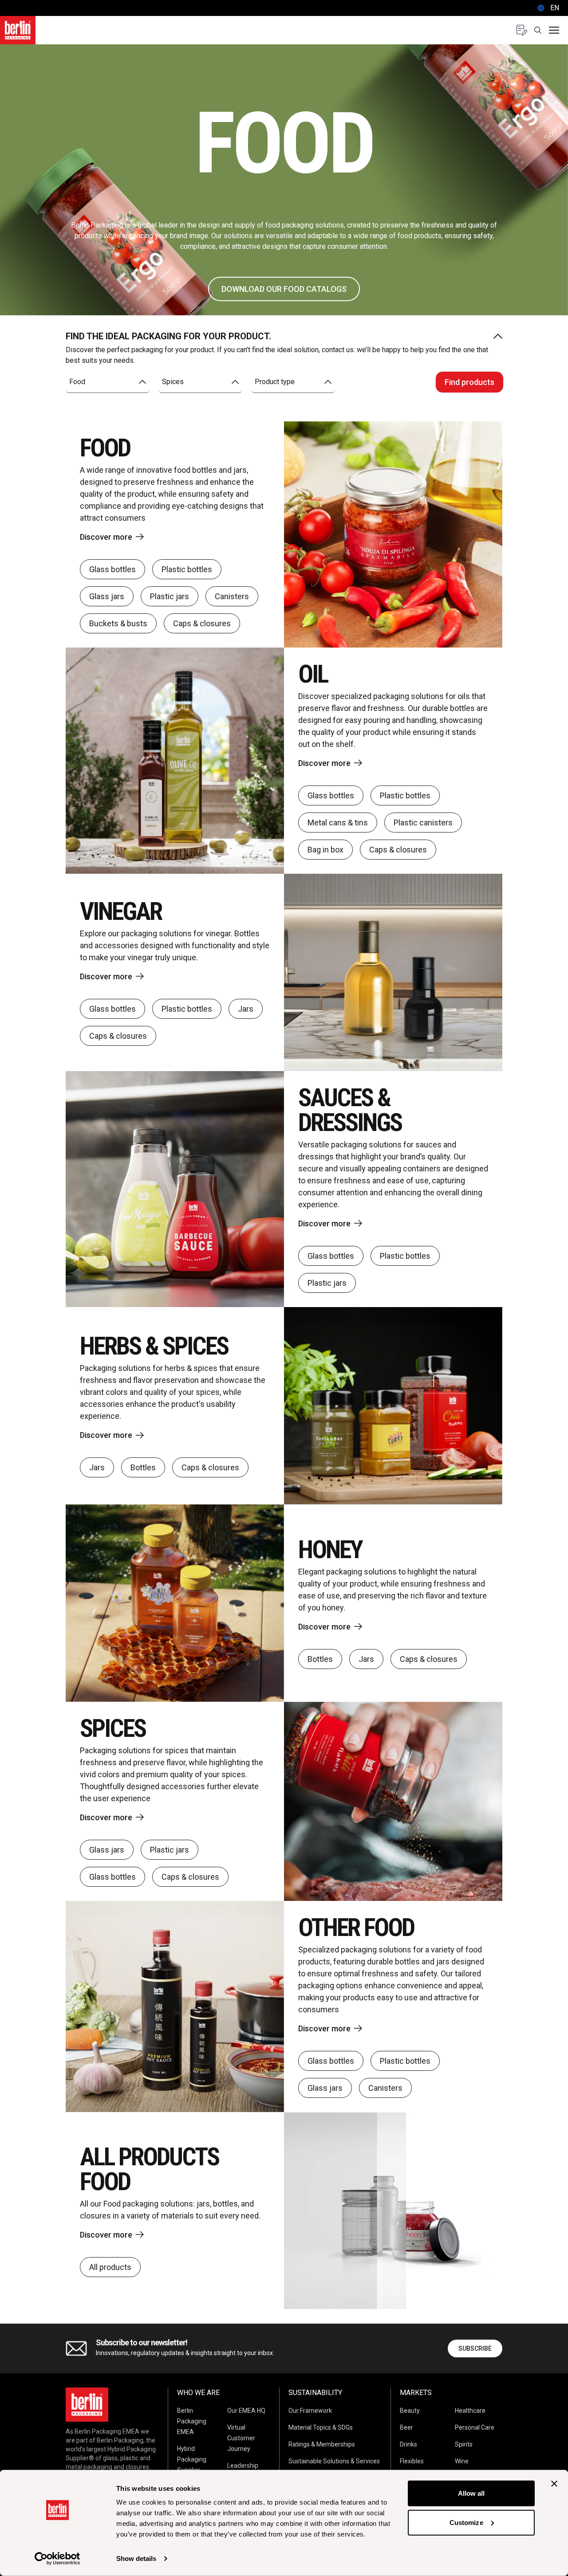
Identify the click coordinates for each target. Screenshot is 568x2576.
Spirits (464, 2444)
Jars (246, 1009)
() (547, 8)
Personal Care (475, 2427)
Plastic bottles (187, 569)
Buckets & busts (118, 623)
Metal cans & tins (338, 823)
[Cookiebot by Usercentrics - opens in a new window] (57, 2559)
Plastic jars (170, 596)
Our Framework (310, 2411)
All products (110, 2267)
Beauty (410, 2411)
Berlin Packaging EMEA (192, 2421)
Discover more (106, 537)
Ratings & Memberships (322, 2444)
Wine (462, 2461)
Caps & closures (202, 623)
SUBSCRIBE (475, 2348)
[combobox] (108, 382)
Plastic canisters (423, 823)
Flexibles (412, 2461)
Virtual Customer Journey (241, 2438)
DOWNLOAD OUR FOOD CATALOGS (284, 289)
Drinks (408, 2444)
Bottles (143, 1467)
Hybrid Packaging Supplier (192, 2459)
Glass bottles (112, 569)
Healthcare (470, 2411)
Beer (406, 2427)
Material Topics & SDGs (321, 2427)
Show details (136, 2558)
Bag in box (325, 850)
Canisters (232, 596)
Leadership (243, 2466)
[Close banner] (554, 2484)
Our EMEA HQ (246, 2411)
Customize (466, 2522)
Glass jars (107, 596)
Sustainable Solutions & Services (334, 2461)
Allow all (471, 2493)
